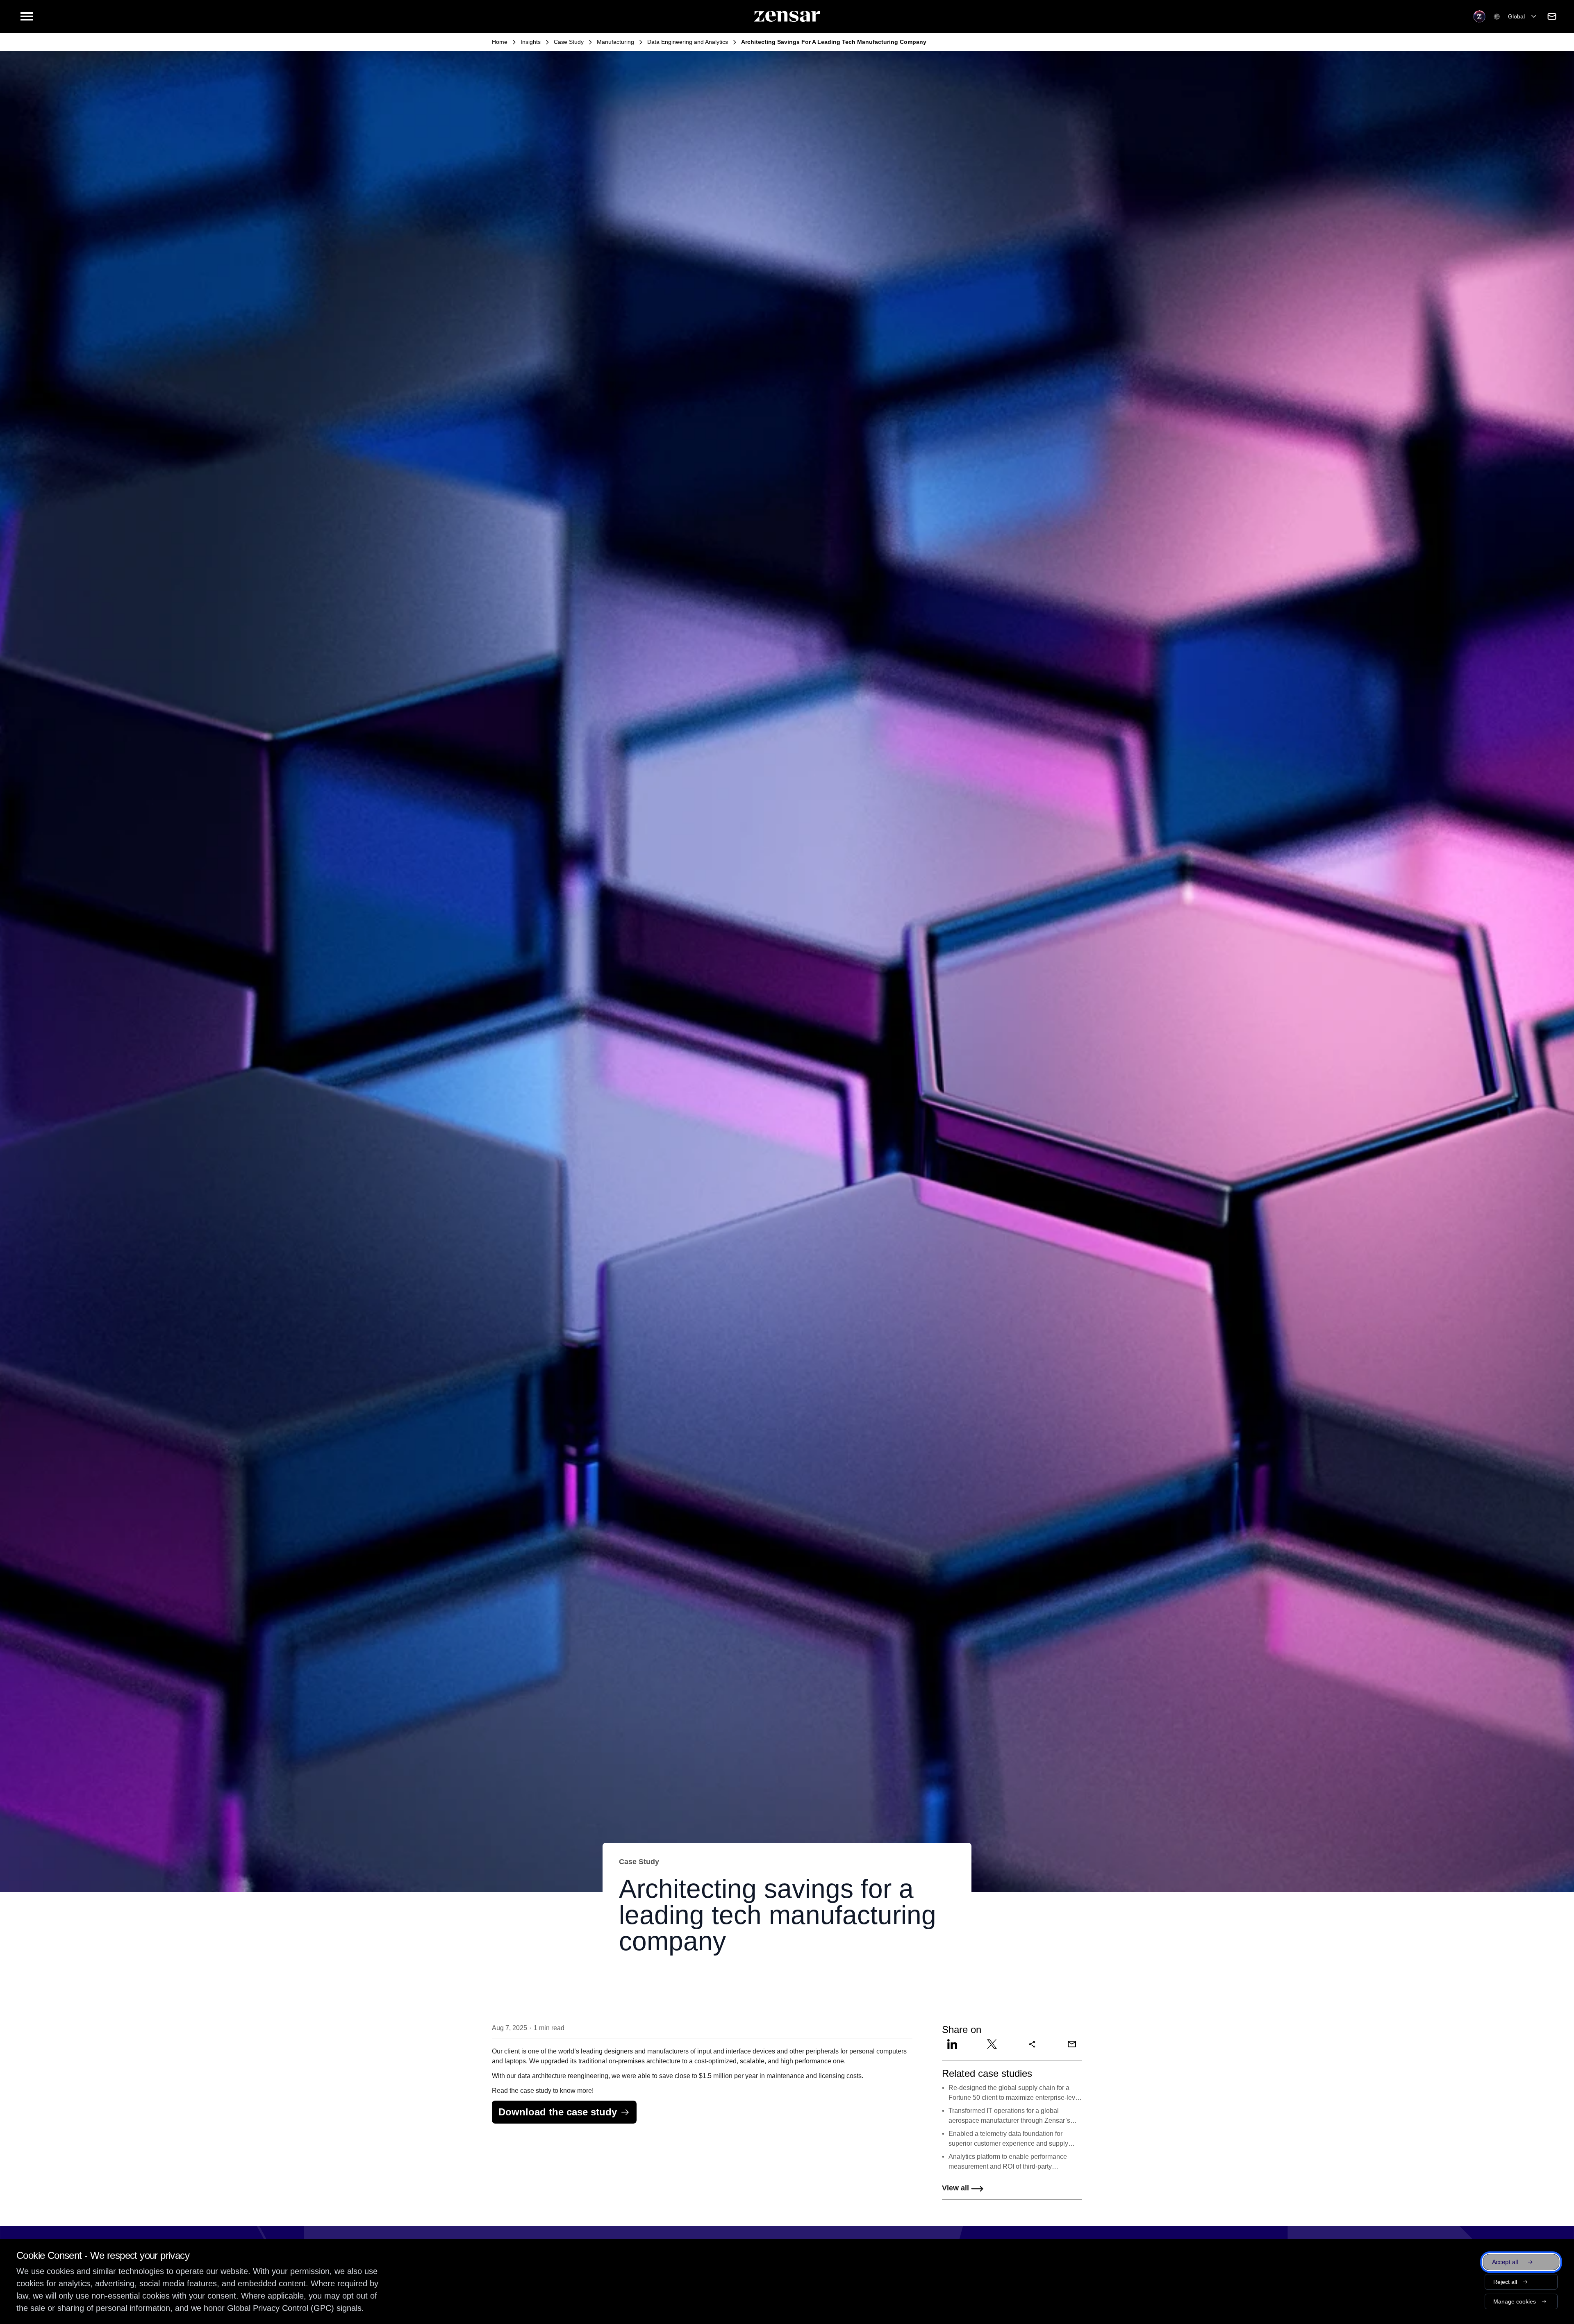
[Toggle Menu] (27, 16)
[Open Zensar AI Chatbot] (1479, 16)
